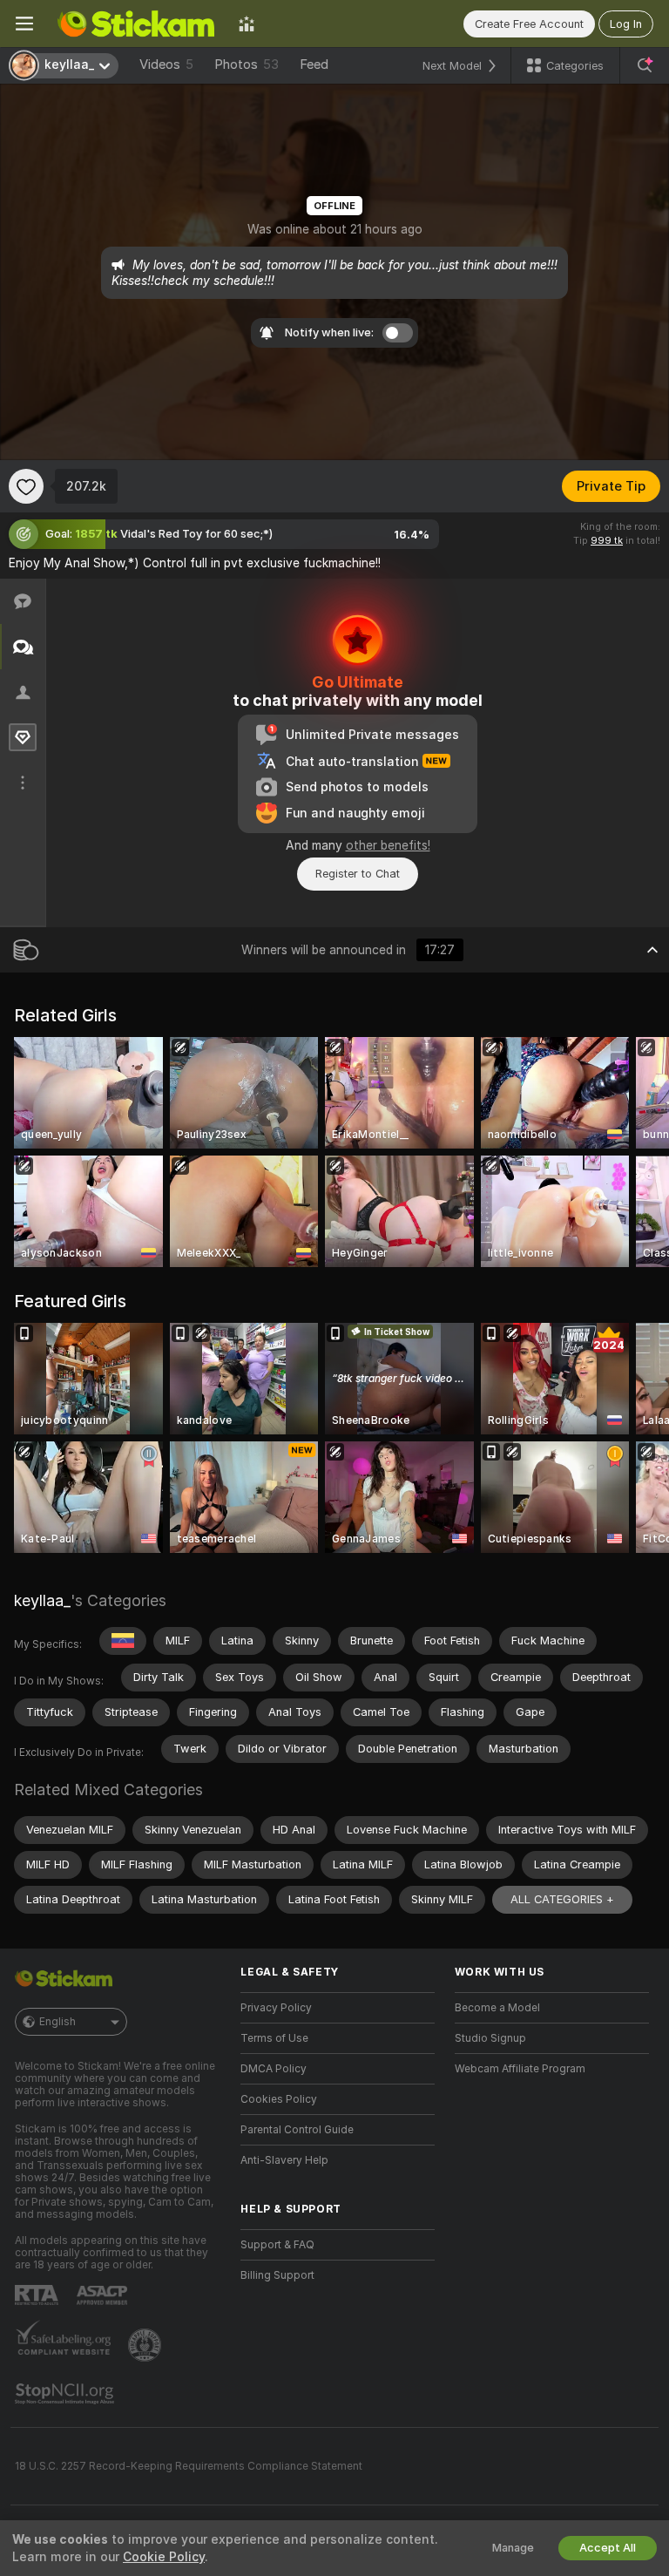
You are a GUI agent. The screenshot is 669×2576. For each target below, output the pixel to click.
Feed (314, 64)
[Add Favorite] (26, 486)
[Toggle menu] (24, 24)
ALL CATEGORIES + (562, 1899)
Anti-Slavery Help (284, 2160)
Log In (626, 24)
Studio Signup (490, 2038)
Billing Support (277, 2275)
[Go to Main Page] (136, 24)
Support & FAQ (277, 2245)
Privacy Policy (276, 2008)
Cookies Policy (279, 2099)
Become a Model (497, 2008)
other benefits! (388, 845)
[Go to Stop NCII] (66, 2394)
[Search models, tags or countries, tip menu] (645, 65)
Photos (247, 64)
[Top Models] (247, 24)
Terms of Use (274, 2038)
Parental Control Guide (297, 2130)
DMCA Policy (274, 2069)
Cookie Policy (164, 2557)
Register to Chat (358, 874)
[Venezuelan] (123, 1641)
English (57, 2022)
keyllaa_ (42, 1600)
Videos (166, 64)
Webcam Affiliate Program (520, 2069)
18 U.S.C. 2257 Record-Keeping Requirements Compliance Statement (189, 2466)
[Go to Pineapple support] (146, 2345)
